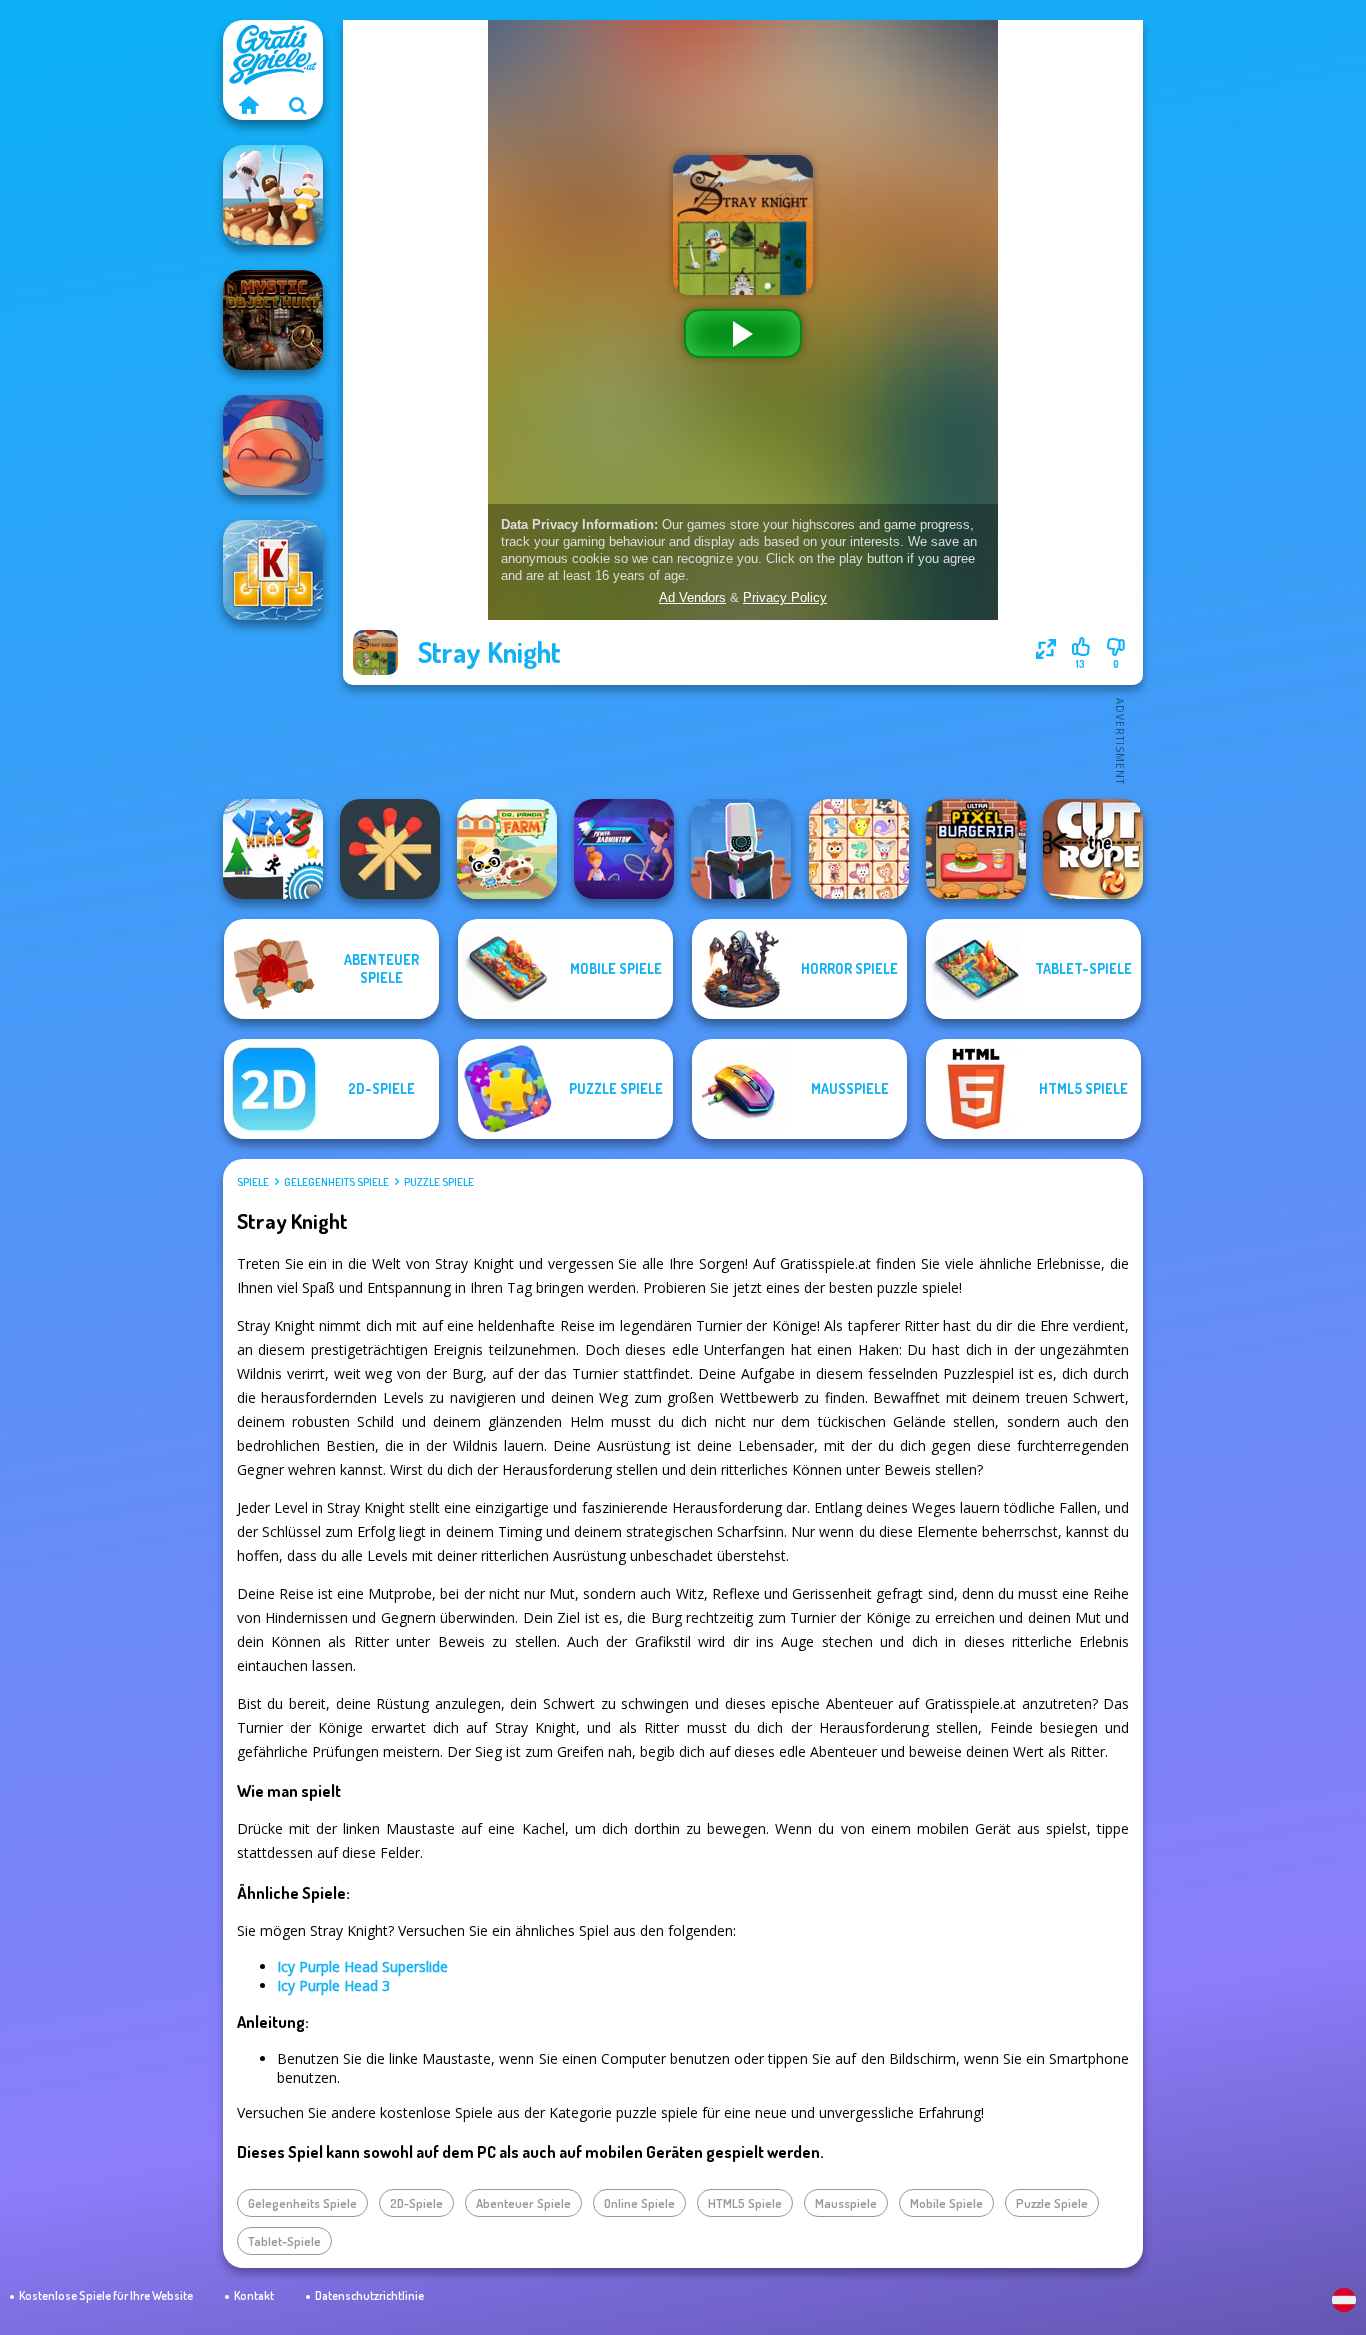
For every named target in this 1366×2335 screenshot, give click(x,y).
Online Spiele (639, 2203)
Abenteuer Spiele (523, 2203)
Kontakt (254, 2295)
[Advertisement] (743, 740)
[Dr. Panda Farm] (507, 849)
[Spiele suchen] (298, 105)
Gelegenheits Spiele (336, 1182)
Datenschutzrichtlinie (369, 2295)
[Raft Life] (273, 195)
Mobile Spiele (946, 2203)
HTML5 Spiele (745, 2203)
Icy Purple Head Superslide (362, 1966)
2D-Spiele (416, 2203)
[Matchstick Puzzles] (390, 849)
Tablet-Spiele (284, 2241)
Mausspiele (846, 2203)
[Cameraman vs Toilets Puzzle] (741, 849)
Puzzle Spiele (439, 1182)
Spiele (253, 1182)
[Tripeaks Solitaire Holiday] (273, 570)
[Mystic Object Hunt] (273, 320)
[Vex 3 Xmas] (273, 849)
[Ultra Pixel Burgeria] (976, 849)
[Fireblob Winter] (273, 445)
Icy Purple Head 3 (333, 1985)
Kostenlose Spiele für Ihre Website (106, 2295)
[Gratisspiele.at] (248, 105)
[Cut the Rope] (1093, 849)
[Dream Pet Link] (859, 849)
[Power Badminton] (624, 849)
